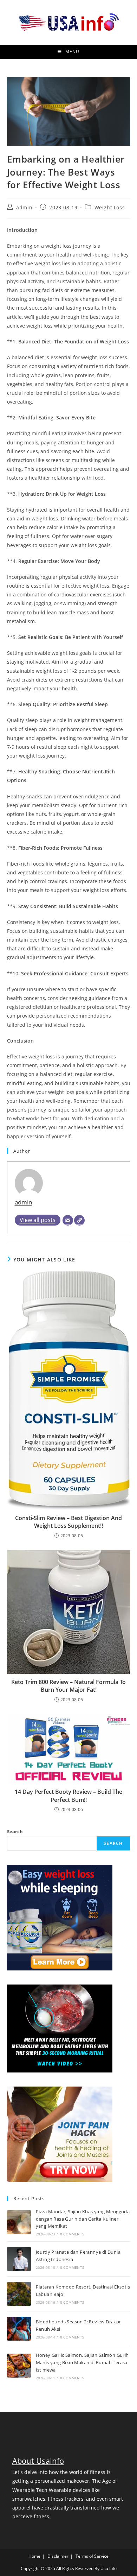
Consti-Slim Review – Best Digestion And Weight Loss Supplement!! (68, 1522)
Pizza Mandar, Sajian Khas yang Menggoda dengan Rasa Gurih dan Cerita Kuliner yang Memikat (83, 2219)
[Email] (68, 1220)
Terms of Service (92, 2556)
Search (15, 1831)
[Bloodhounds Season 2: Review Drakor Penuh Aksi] (19, 2329)
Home (34, 2556)
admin (24, 207)
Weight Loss (110, 207)
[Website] (79, 1220)
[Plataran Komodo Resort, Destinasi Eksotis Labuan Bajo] (19, 2294)
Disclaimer (58, 2556)
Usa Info (109, 2568)
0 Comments (72, 2234)
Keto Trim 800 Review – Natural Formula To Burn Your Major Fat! (68, 1686)
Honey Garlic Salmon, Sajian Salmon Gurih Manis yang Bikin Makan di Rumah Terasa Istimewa (82, 2362)
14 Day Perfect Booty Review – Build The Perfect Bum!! (68, 1796)
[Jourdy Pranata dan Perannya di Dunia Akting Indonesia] (19, 2259)
